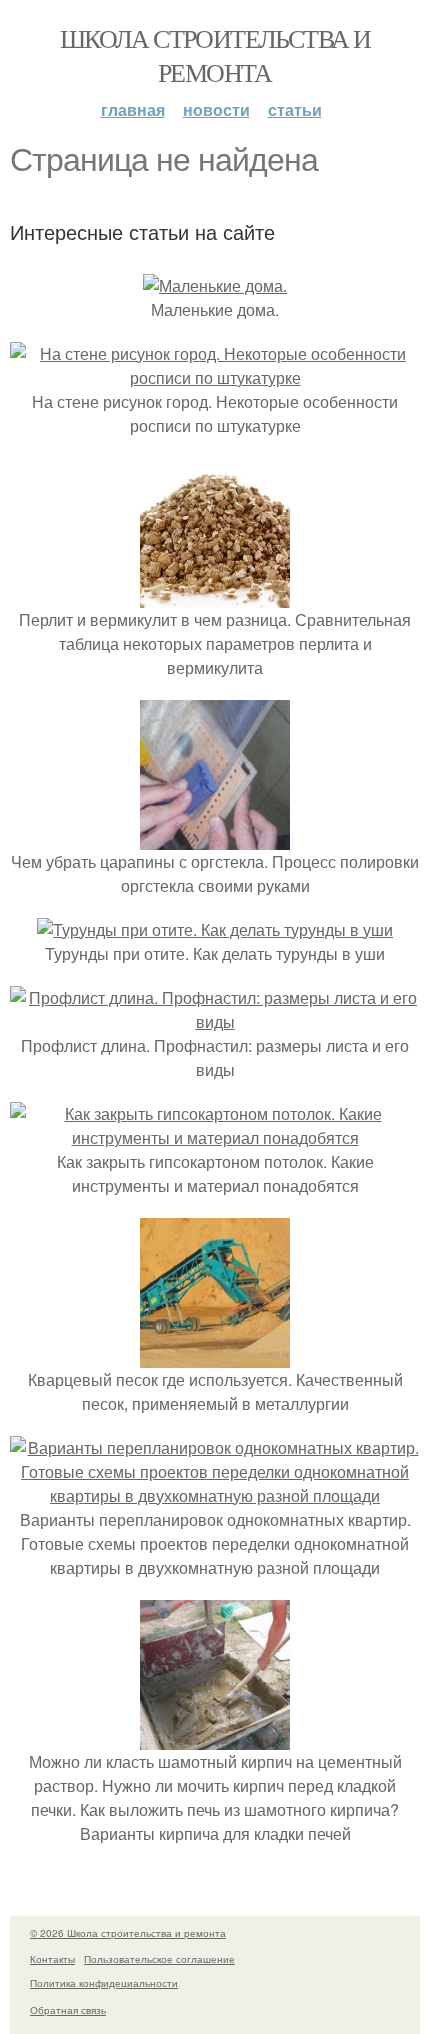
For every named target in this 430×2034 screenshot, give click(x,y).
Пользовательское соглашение (159, 1959)
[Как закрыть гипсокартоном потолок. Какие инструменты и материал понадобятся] (215, 1137)
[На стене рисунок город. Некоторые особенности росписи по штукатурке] (215, 377)
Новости (216, 109)
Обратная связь (68, 2010)
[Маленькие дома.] (215, 285)
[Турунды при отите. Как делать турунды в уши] (215, 929)
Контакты (52, 1959)
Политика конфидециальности (104, 1983)
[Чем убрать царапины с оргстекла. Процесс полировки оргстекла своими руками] (215, 837)
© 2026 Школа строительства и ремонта (128, 1933)
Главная (133, 109)
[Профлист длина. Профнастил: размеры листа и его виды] (215, 1021)
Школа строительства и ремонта (215, 55)
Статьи (295, 109)
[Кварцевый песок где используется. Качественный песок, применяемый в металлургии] (215, 1355)
